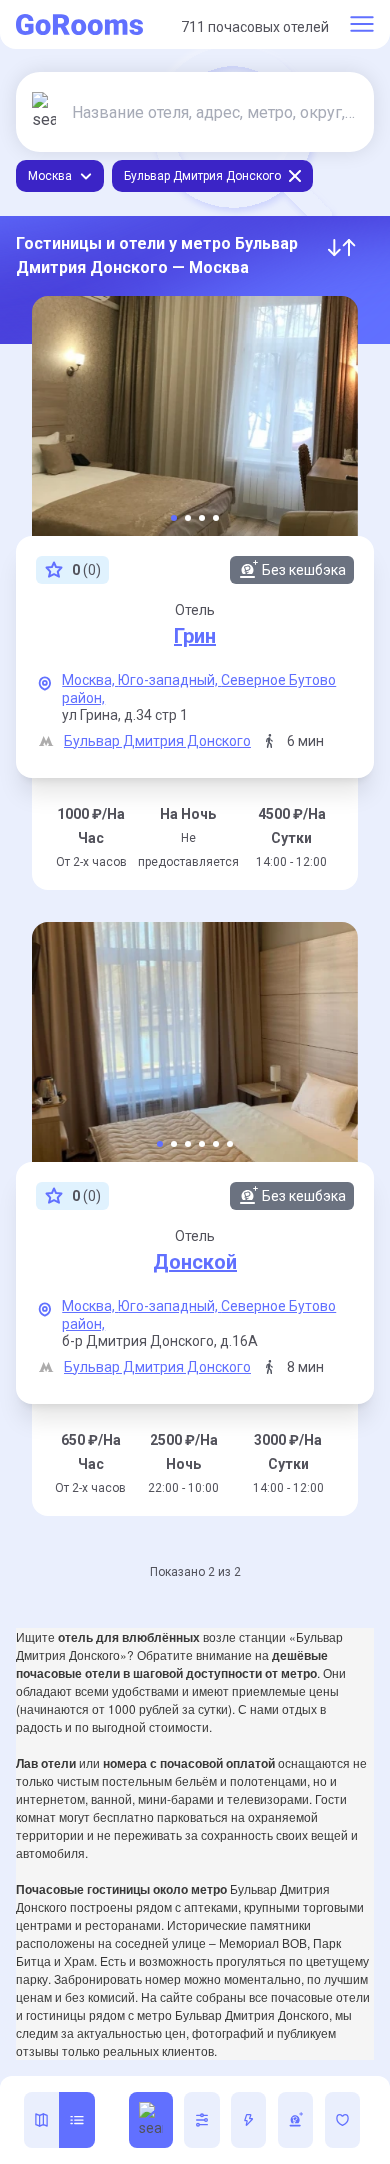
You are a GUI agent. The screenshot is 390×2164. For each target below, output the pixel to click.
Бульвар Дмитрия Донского (157, 741)
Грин (195, 636)
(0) (86, 570)
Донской (195, 1262)
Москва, (90, 680)
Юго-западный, (169, 680)
